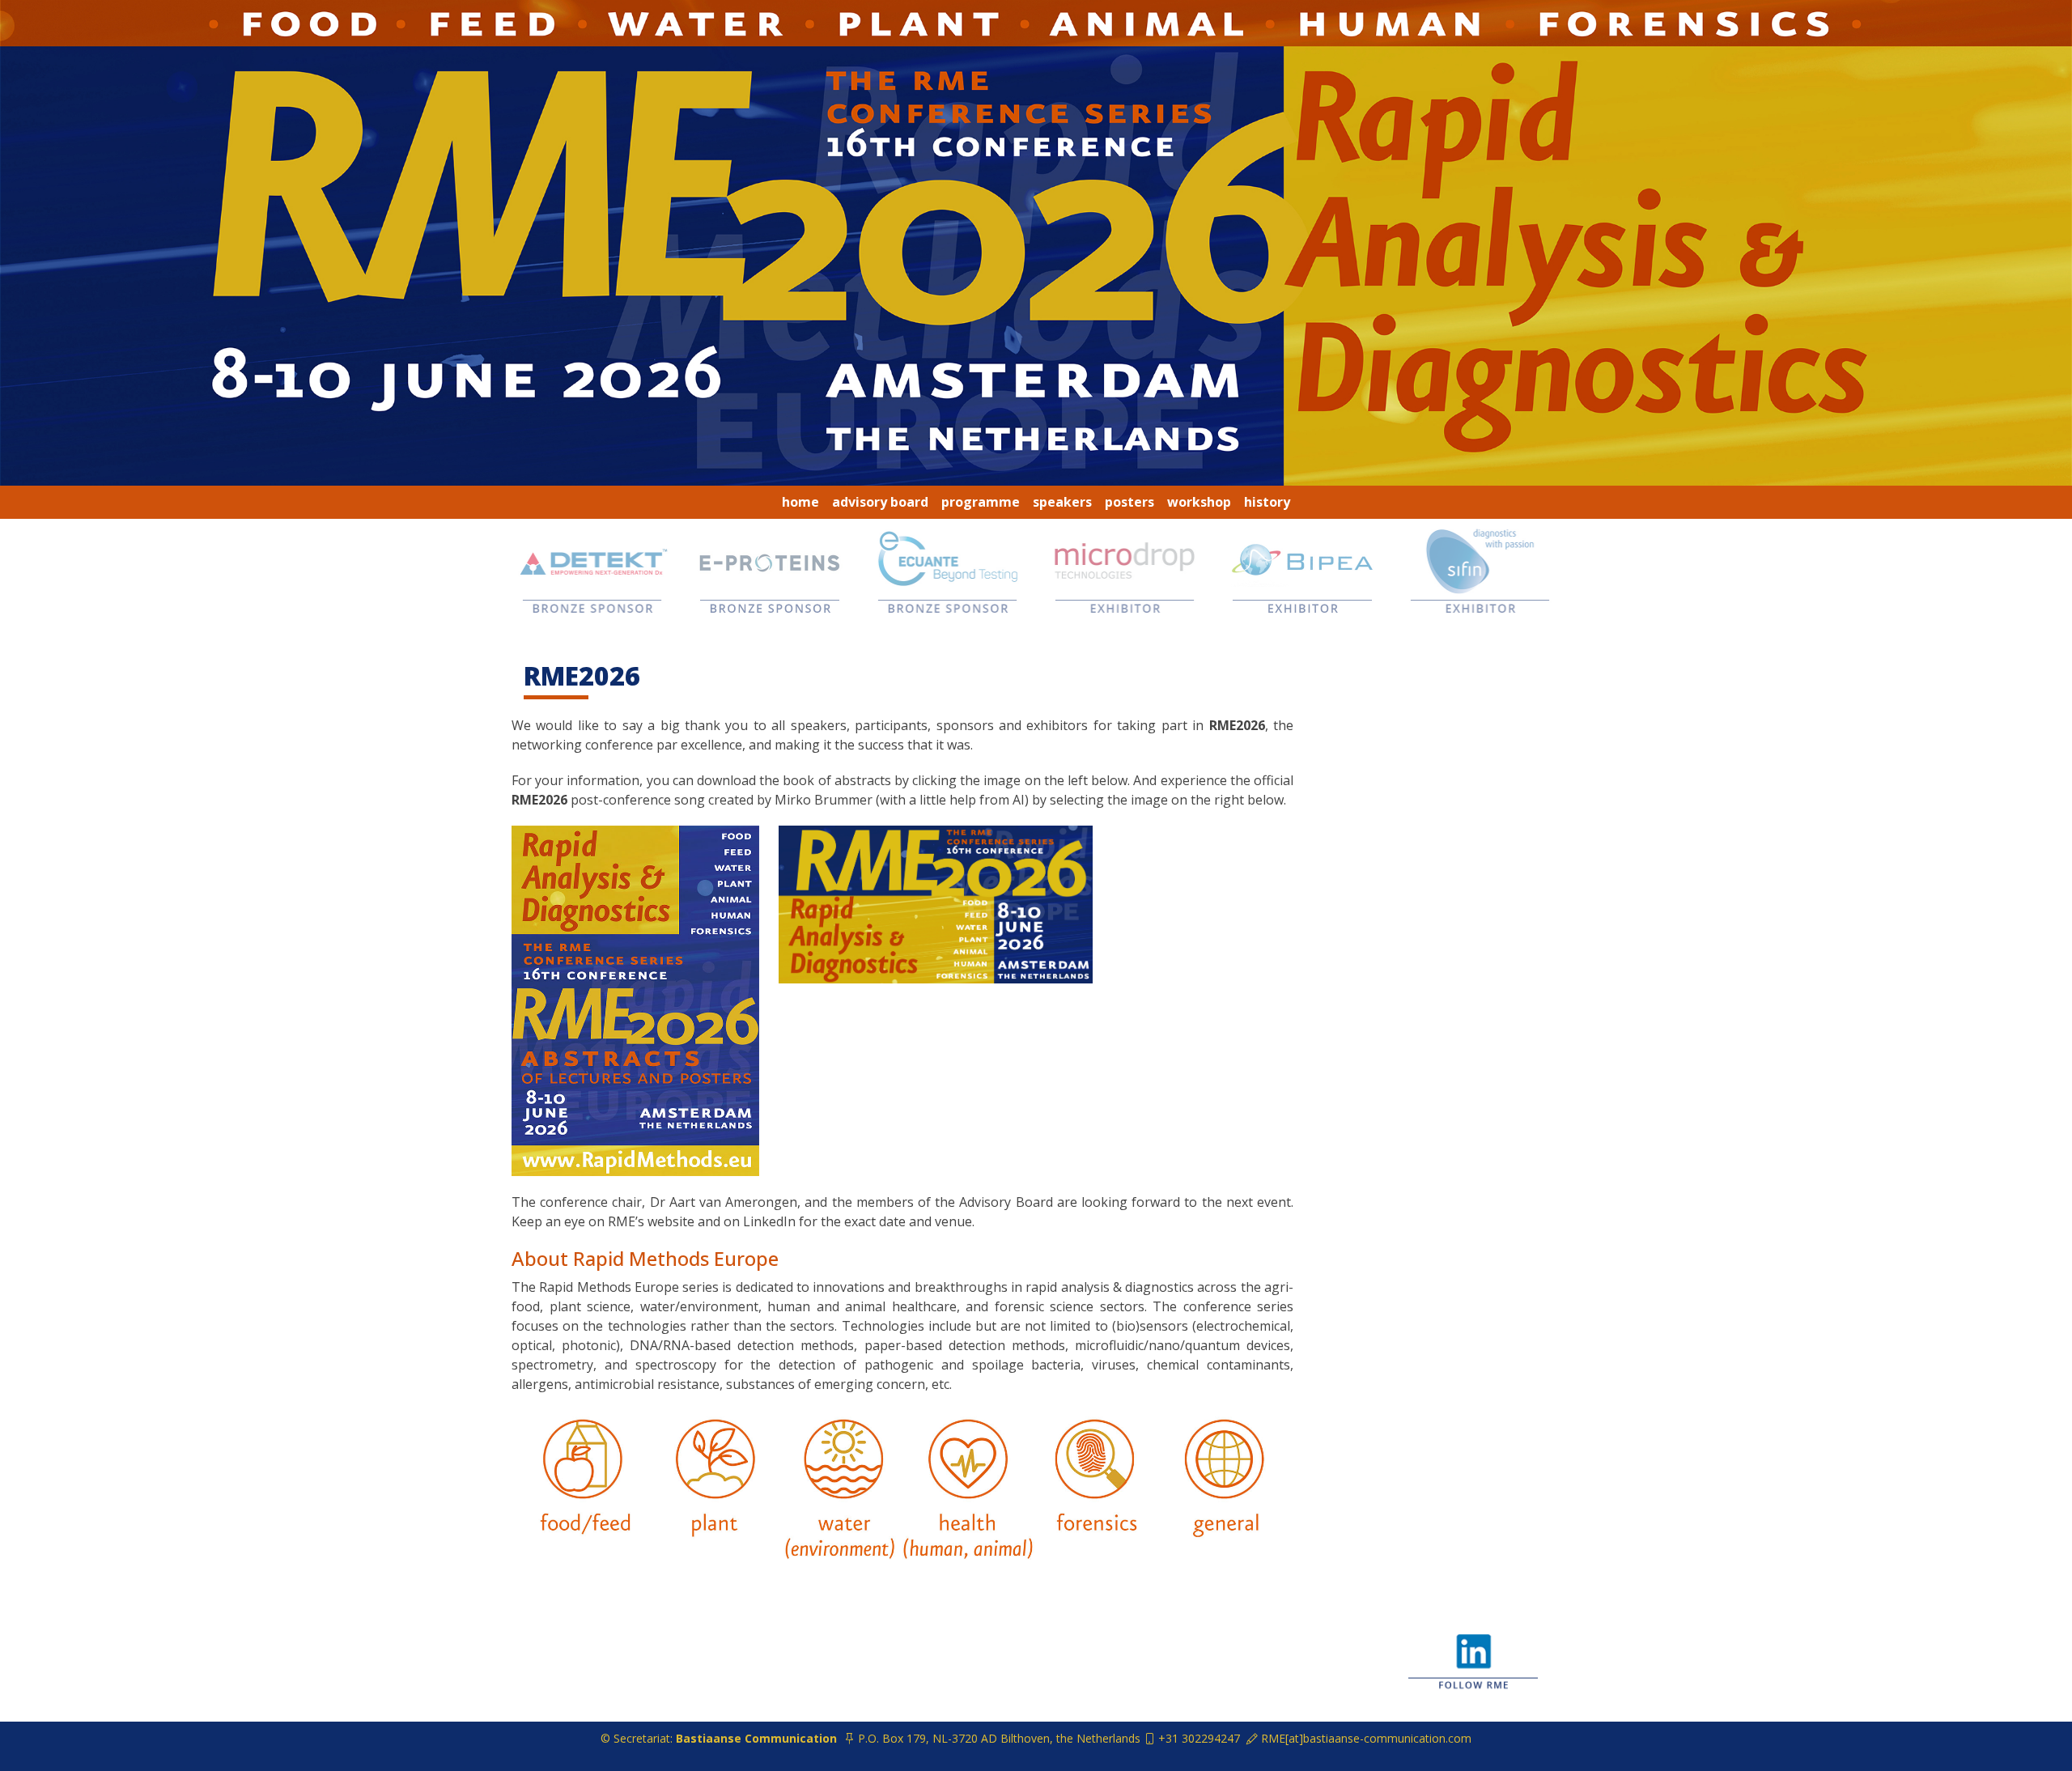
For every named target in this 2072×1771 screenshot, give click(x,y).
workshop (1199, 502)
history (1267, 502)
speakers (1062, 502)
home (800, 502)
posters (1129, 502)
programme (981, 502)
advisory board (880, 502)
